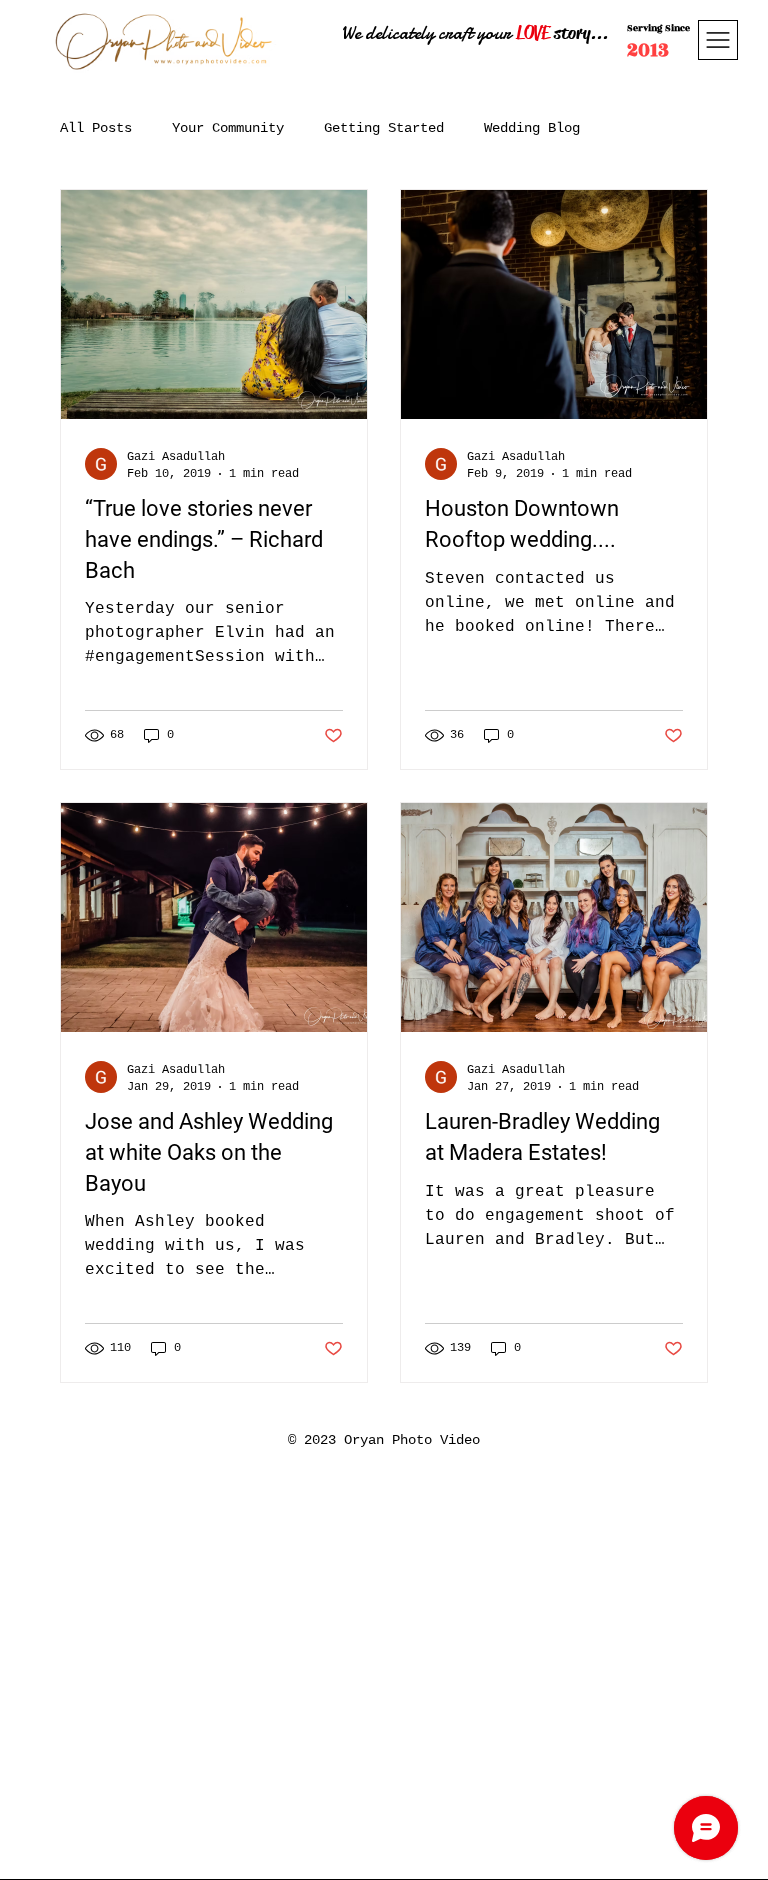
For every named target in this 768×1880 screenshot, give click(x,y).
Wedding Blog (532, 128)
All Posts (96, 128)
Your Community (228, 128)
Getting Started (384, 128)
